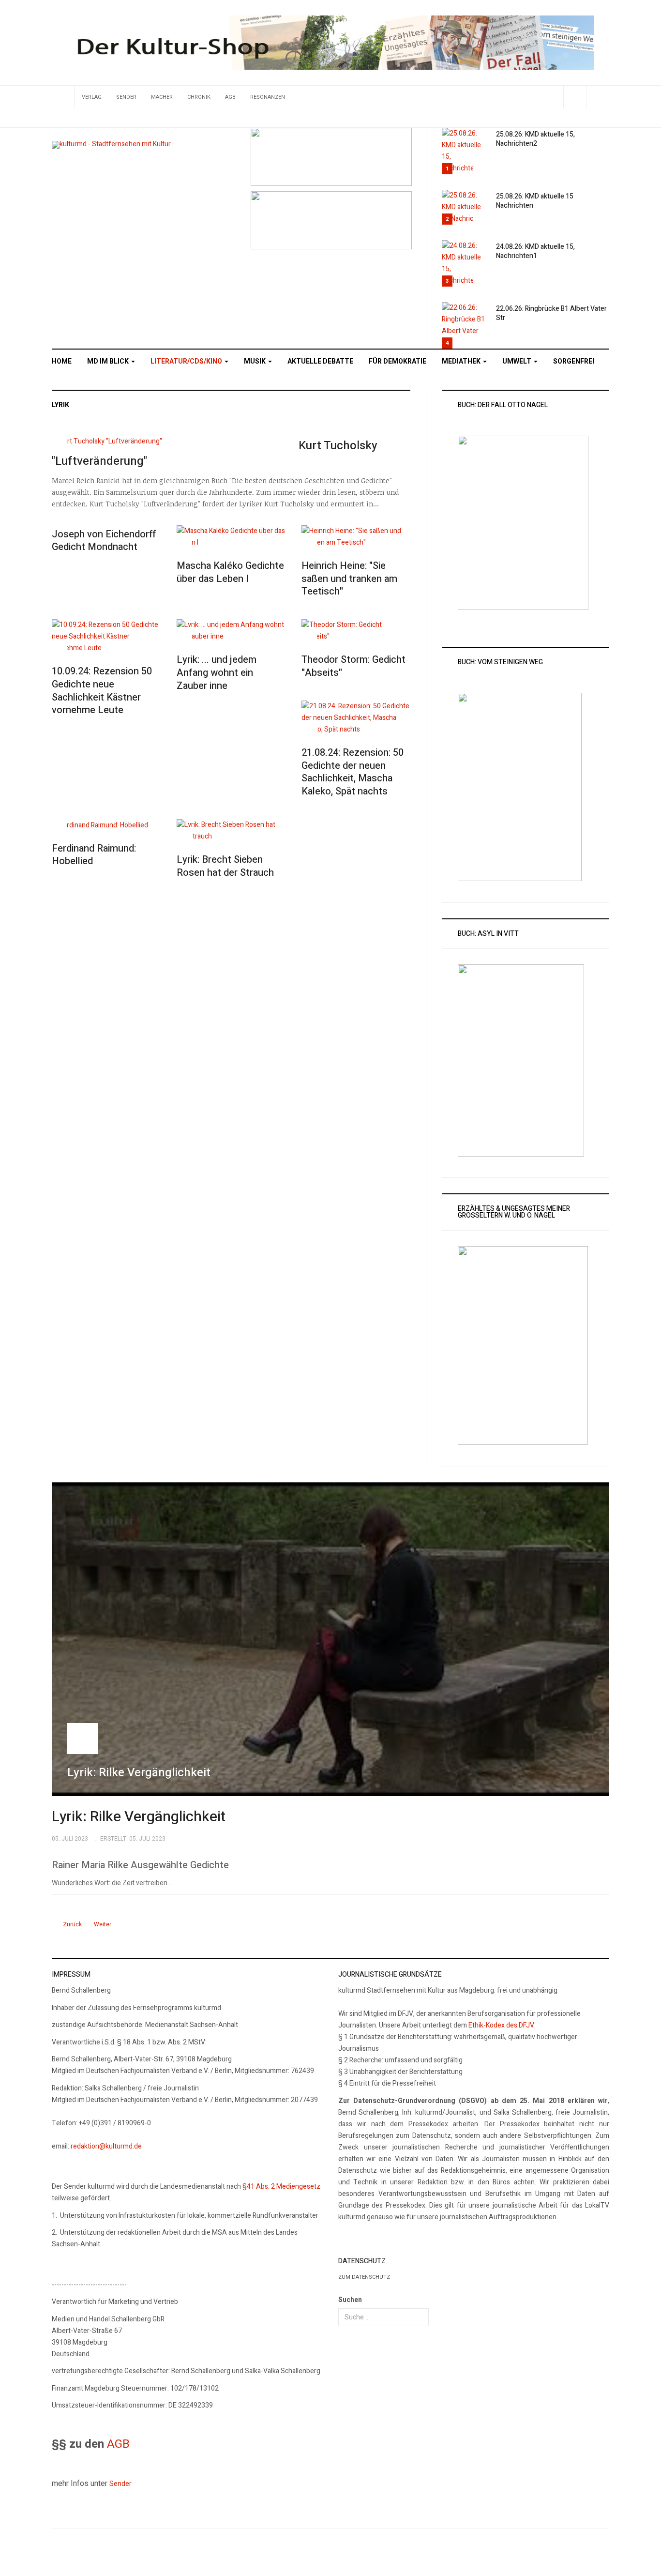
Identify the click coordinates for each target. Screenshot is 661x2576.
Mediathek (462, 361)
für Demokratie (398, 361)
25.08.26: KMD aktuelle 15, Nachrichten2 (535, 139)
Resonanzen (268, 97)
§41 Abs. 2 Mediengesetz (281, 2187)
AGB (230, 97)
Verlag (92, 97)
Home (62, 361)
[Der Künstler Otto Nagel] (331, 220)
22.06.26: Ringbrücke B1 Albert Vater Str (551, 313)
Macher (162, 97)
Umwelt (518, 361)
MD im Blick (109, 361)
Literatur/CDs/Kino (187, 361)
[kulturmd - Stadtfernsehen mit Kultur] (111, 145)
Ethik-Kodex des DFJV (501, 2025)
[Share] (575, 97)
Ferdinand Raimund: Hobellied (94, 855)
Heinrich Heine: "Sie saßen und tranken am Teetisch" (349, 579)
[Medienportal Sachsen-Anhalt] (331, 156)
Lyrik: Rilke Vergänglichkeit (139, 1817)
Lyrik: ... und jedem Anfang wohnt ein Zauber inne (217, 672)
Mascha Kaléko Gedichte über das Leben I (230, 572)
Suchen (350, 2300)
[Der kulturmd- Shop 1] (330, 42)
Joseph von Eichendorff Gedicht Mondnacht (104, 541)
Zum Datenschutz (364, 2277)
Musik (255, 361)
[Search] (597, 97)
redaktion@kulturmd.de (106, 2146)
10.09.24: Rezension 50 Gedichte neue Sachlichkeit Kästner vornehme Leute (102, 691)
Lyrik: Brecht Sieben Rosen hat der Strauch (225, 866)
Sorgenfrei (574, 361)
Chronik (199, 97)
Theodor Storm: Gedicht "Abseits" (353, 666)
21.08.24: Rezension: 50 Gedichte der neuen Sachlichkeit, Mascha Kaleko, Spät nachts (353, 772)
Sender (126, 97)
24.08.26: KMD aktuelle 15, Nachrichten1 (535, 251)
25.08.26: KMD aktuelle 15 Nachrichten (535, 201)
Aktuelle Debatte (320, 361)
